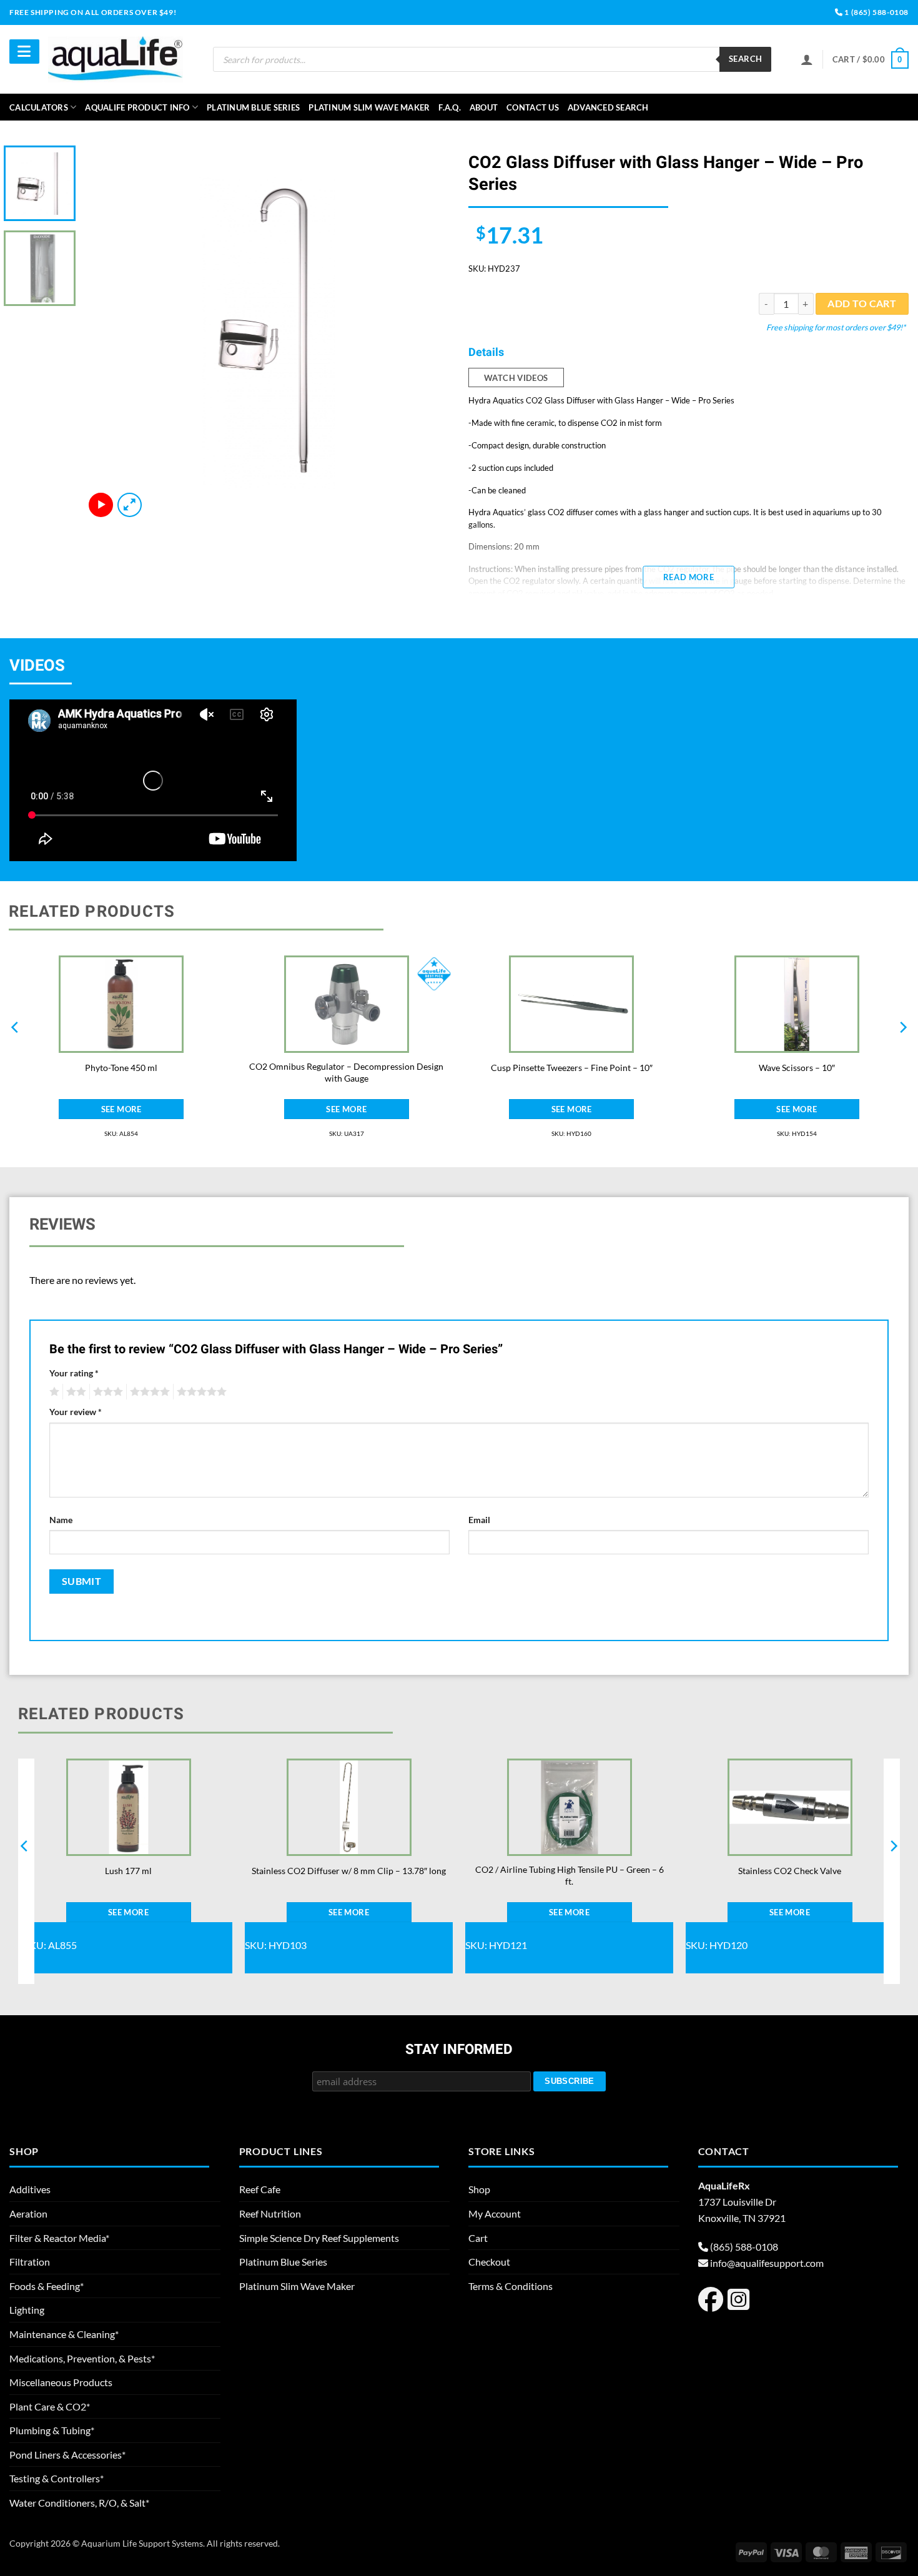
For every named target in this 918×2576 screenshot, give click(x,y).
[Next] (427, 333)
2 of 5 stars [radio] (74, 1392)
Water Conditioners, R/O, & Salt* (79, 2503)
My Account (495, 2213)
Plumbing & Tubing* (52, 2430)
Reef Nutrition (270, 2213)
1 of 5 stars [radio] (53, 1392)
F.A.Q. (450, 107)
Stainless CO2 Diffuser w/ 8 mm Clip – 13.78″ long (349, 1871)
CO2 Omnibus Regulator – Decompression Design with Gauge (346, 1072)
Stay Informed (459, 2050)
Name (61, 1520)
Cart (478, 2238)
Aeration (28, 2213)
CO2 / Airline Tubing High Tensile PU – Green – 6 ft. (570, 1875)
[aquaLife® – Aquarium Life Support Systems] (116, 59)
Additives (30, 2189)
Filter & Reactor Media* (59, 2238)
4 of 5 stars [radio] (148, 1392)
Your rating (74, 1373)
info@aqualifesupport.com (767, 2263)
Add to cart (862, 303)
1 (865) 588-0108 (876, 12)
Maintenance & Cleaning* (64, 2334)
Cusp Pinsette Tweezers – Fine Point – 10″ (572, 1068)
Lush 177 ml (128, 1871)
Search (745, 59)
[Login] (807, 59)
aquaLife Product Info (137, 107)
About (484, 107)
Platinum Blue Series (253, 107)
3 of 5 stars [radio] (106, 1392)
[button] (871, 60)
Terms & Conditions (511, 2286)
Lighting (27, 2310)
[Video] (101, 505)
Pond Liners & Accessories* (67, 2455)
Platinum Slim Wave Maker (369, 107)
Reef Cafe (260, 2189)
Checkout (489, 2262)
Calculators (39, 107)
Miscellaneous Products (61, 2382)
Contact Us (533, 107)
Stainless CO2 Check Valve (790, 1871)
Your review (76, 1412)
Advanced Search (608, 107)
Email (479, 1520)
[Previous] (108, 333)
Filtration (30, 2262)
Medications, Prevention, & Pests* (82, 2358)
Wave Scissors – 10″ (797, 1068)
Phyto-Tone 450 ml (121, 1068)
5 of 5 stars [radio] (200, 1392)
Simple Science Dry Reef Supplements (319, 2238)
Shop (479, 2189)
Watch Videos (516, 378)
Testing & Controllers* (57, 2478)
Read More (688, 577)
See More (121, 1109)
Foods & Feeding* (47, 2286)
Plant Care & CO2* (50, 2406)
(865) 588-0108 (744, 2247)
